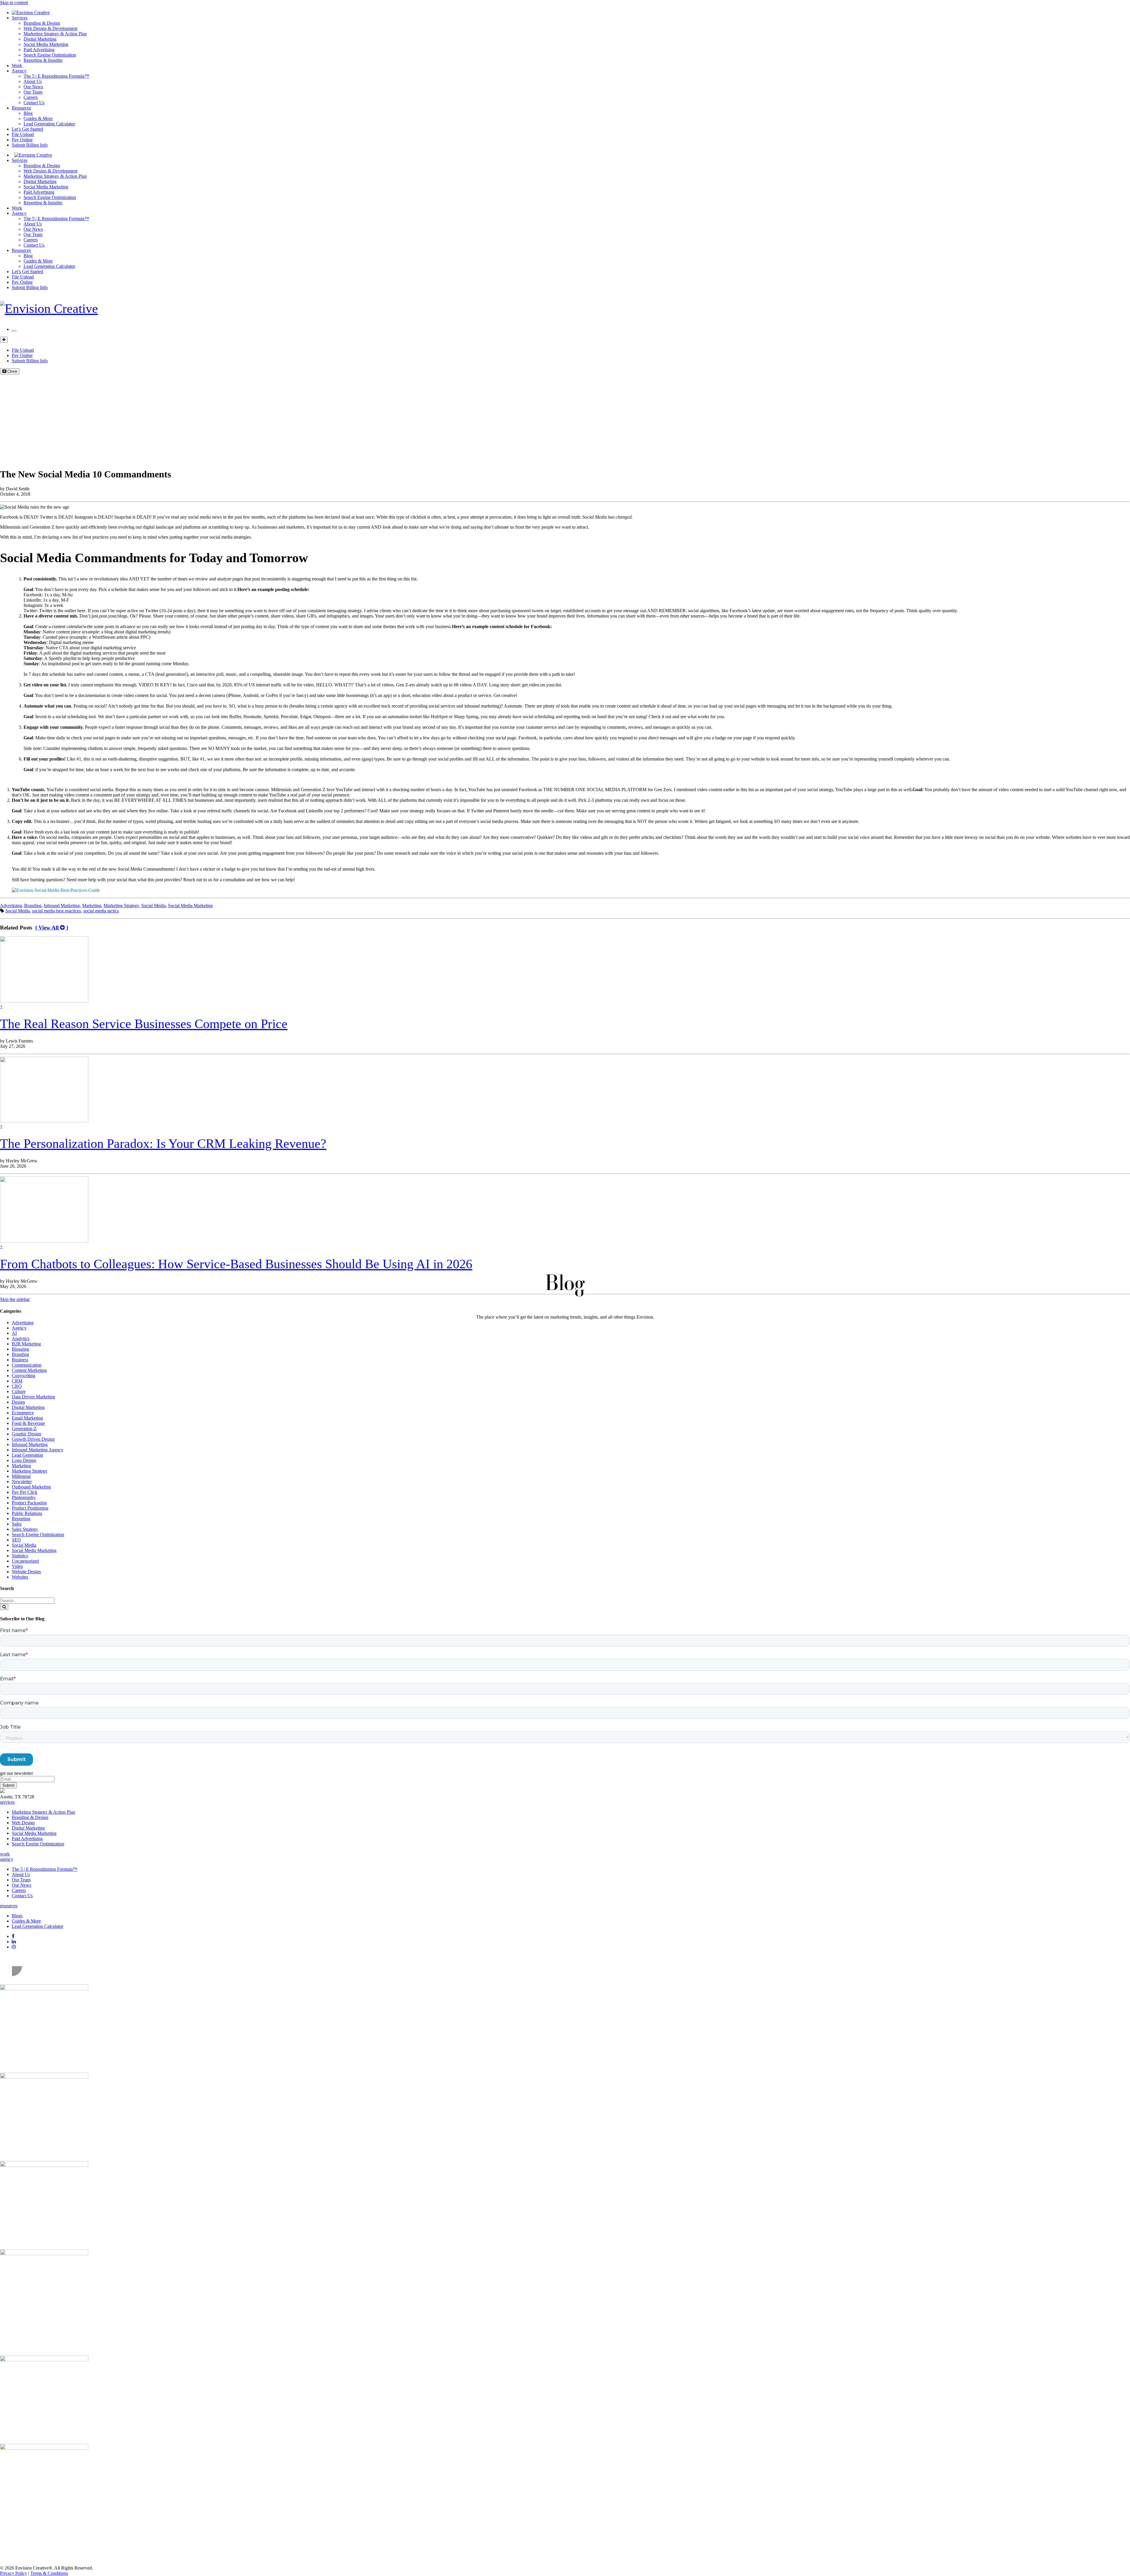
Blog (28, 113)
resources (9, 1906)
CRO (17, 1386)
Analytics (21, 1338)
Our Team (33, 92)
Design (18, 1402)
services (7, 1802)
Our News (33, 87)
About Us (33, 81)
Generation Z (24, 1429)
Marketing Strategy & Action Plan (55, 34)
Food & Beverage (28, 1423)
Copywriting (24, 1376)
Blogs (17, 1916)
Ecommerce (23, 1413)
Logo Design (24, 1460)
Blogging (20, 1349)
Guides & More (38, 118)
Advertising (11, 906)
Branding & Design (42, 23)
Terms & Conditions (49, 2573)
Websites (20, 1577)
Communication (27, 1365)
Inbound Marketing (62, 906)
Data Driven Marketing (33, 1397)
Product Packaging (29, 1503)
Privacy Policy (14, 2573)
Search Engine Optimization (50, 55)
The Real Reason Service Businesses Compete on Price (144, 1024)
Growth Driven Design (33, 1439)
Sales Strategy (25, 1529)
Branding (33, 906)
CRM (17, 1381)
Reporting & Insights (43, 60)
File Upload (23, 134)
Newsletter (22, 1482)
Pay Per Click (25, 1492)
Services (20, 18)
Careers (31, 97)
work (5, 1854)
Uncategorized (25, 1561)
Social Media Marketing (46, 44)
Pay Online (22, 140)
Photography (24, 1497)
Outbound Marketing (31, 1487)
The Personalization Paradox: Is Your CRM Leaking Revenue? (163, 1144)
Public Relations (27, 1513)
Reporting (21, 1519)
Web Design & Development (50, 28)
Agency (19, 71)
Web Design (23, 1823)
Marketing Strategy (121, 906)
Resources (21, 108)
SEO (16, 1540)
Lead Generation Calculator (49, 124)
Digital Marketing (40, 39)
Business (20, 1360)
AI (14, 1333)
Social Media (153, 906)
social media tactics (101, 911)
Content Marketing (29, 1370)
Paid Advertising (39, 50)
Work (17, 65)
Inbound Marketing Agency (38, 1450)
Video (17, 1566)
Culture (19, 1391)
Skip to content (14, 3)
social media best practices (56, 911)
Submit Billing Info (30, 145)
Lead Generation (27, 1455)
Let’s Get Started (27, 129)
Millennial (21, 1476)
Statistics (20, 1556)
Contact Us (34, 103)
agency (7, 1859)
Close (12, 371)
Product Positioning (30, 1508)
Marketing (92, 906)
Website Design (26, 1572)
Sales (17, 1524)
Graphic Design (26, 1434)
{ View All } (52, 928)
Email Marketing (27, 1418)
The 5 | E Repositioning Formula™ (56, 76)
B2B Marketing (26, 1344)
